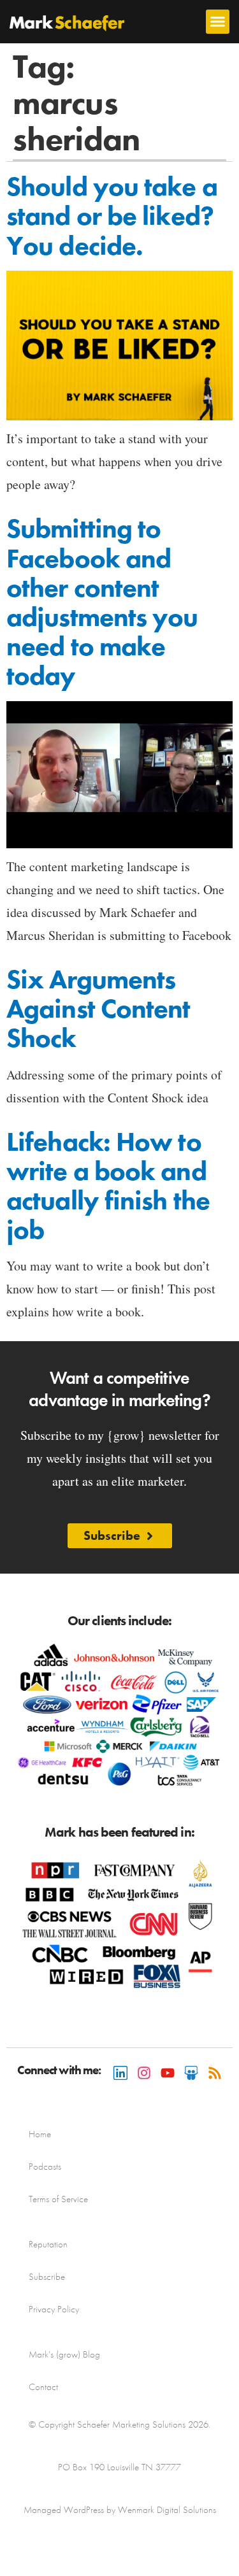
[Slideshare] (191, 2073)
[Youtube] (168, 2073)
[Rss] (215, 2073)
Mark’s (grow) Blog (64, 2354)
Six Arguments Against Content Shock (98, 1009)
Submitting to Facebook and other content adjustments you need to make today (102, 602)
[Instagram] (144, 2073)
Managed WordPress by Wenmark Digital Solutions (120, 2510)
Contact (43, 2387)
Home (40, 2134)
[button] (218, 22)
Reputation (48, 2244)
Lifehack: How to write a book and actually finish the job (108, 1186)
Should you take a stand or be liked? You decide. (112, 216)
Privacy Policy (54, 2309)
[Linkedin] (120, 2073)
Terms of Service (58, 2199)
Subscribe (47, 2277)
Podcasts (45, 2167)
